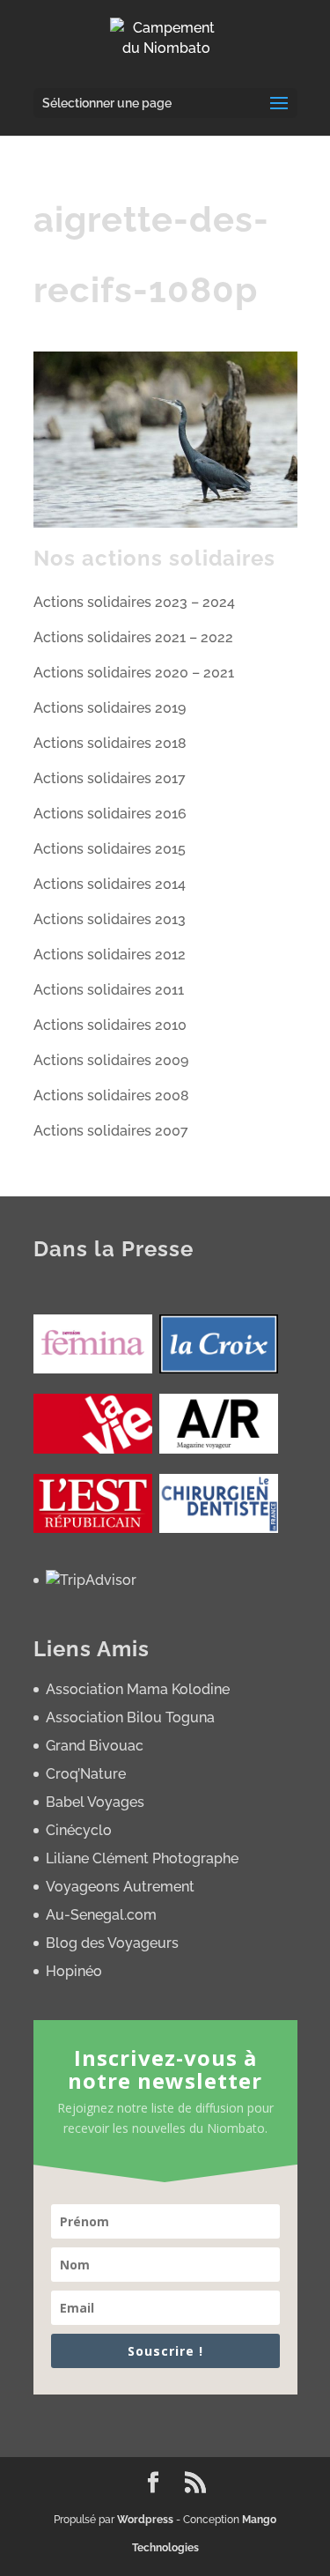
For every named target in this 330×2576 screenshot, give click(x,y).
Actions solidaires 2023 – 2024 (134, 602)
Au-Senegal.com (101, 1915)
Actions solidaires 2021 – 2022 (133, 637)
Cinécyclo (79, 1830)
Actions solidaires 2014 (110, 884)
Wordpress (145, 2520)
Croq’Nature (86, 1774)
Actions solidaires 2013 (110, 919)
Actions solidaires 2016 (110, 814)
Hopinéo (74, 1971)
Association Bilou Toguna (130, 1717)
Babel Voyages (95, 1802)
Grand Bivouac (95, 1746)
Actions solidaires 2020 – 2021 (134, 673)
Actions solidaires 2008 (111, 1096)
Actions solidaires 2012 (110, 955)
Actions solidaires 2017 (110, 778)
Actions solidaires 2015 (110, 849)
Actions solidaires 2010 (110, 1025)
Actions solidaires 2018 (110, 743)
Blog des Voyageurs (112, 1943)
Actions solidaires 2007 (111, 1131)
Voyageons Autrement (120, 1887)
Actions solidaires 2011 (109, 990)
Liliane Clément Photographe (142, 1858)
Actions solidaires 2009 (111, 1060)
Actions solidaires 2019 (110, 708)
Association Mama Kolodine (138, 1689)
